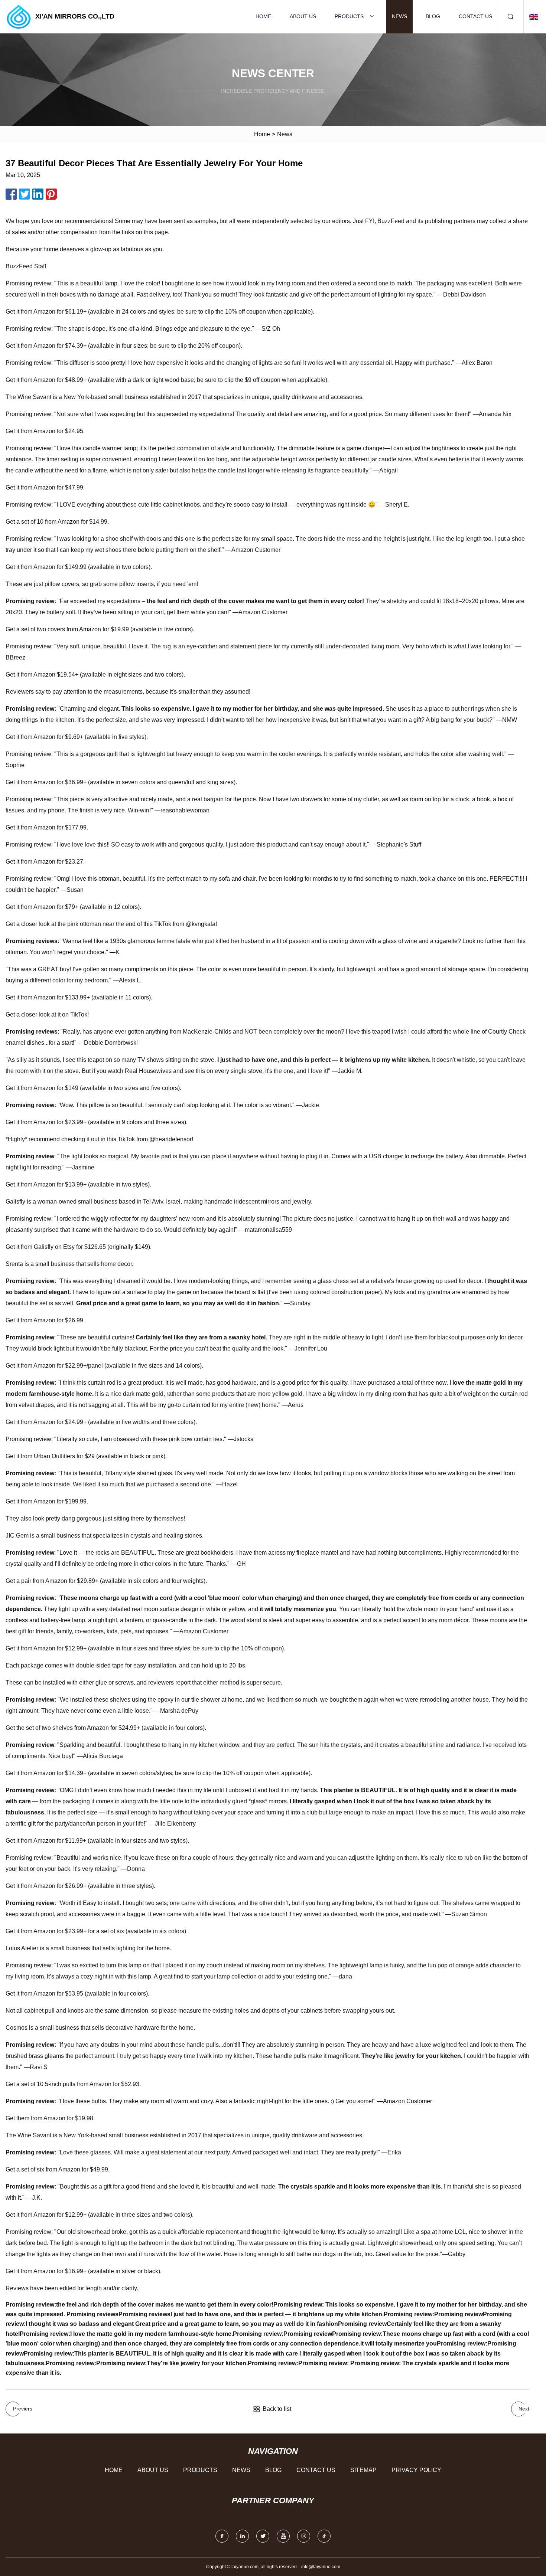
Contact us (475, 16)
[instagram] (304, 2536)
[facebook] (222, 2536)
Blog (433, 16)
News (399, 16)
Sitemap (363, 2470)
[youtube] (283, 2536)
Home (263, 16)
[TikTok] (324, 2536)
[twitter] (263, 2536)
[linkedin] (242, 2536)
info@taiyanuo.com (321, 2567)
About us (303, 16)
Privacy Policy (416, 2470)
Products (349, 16)
